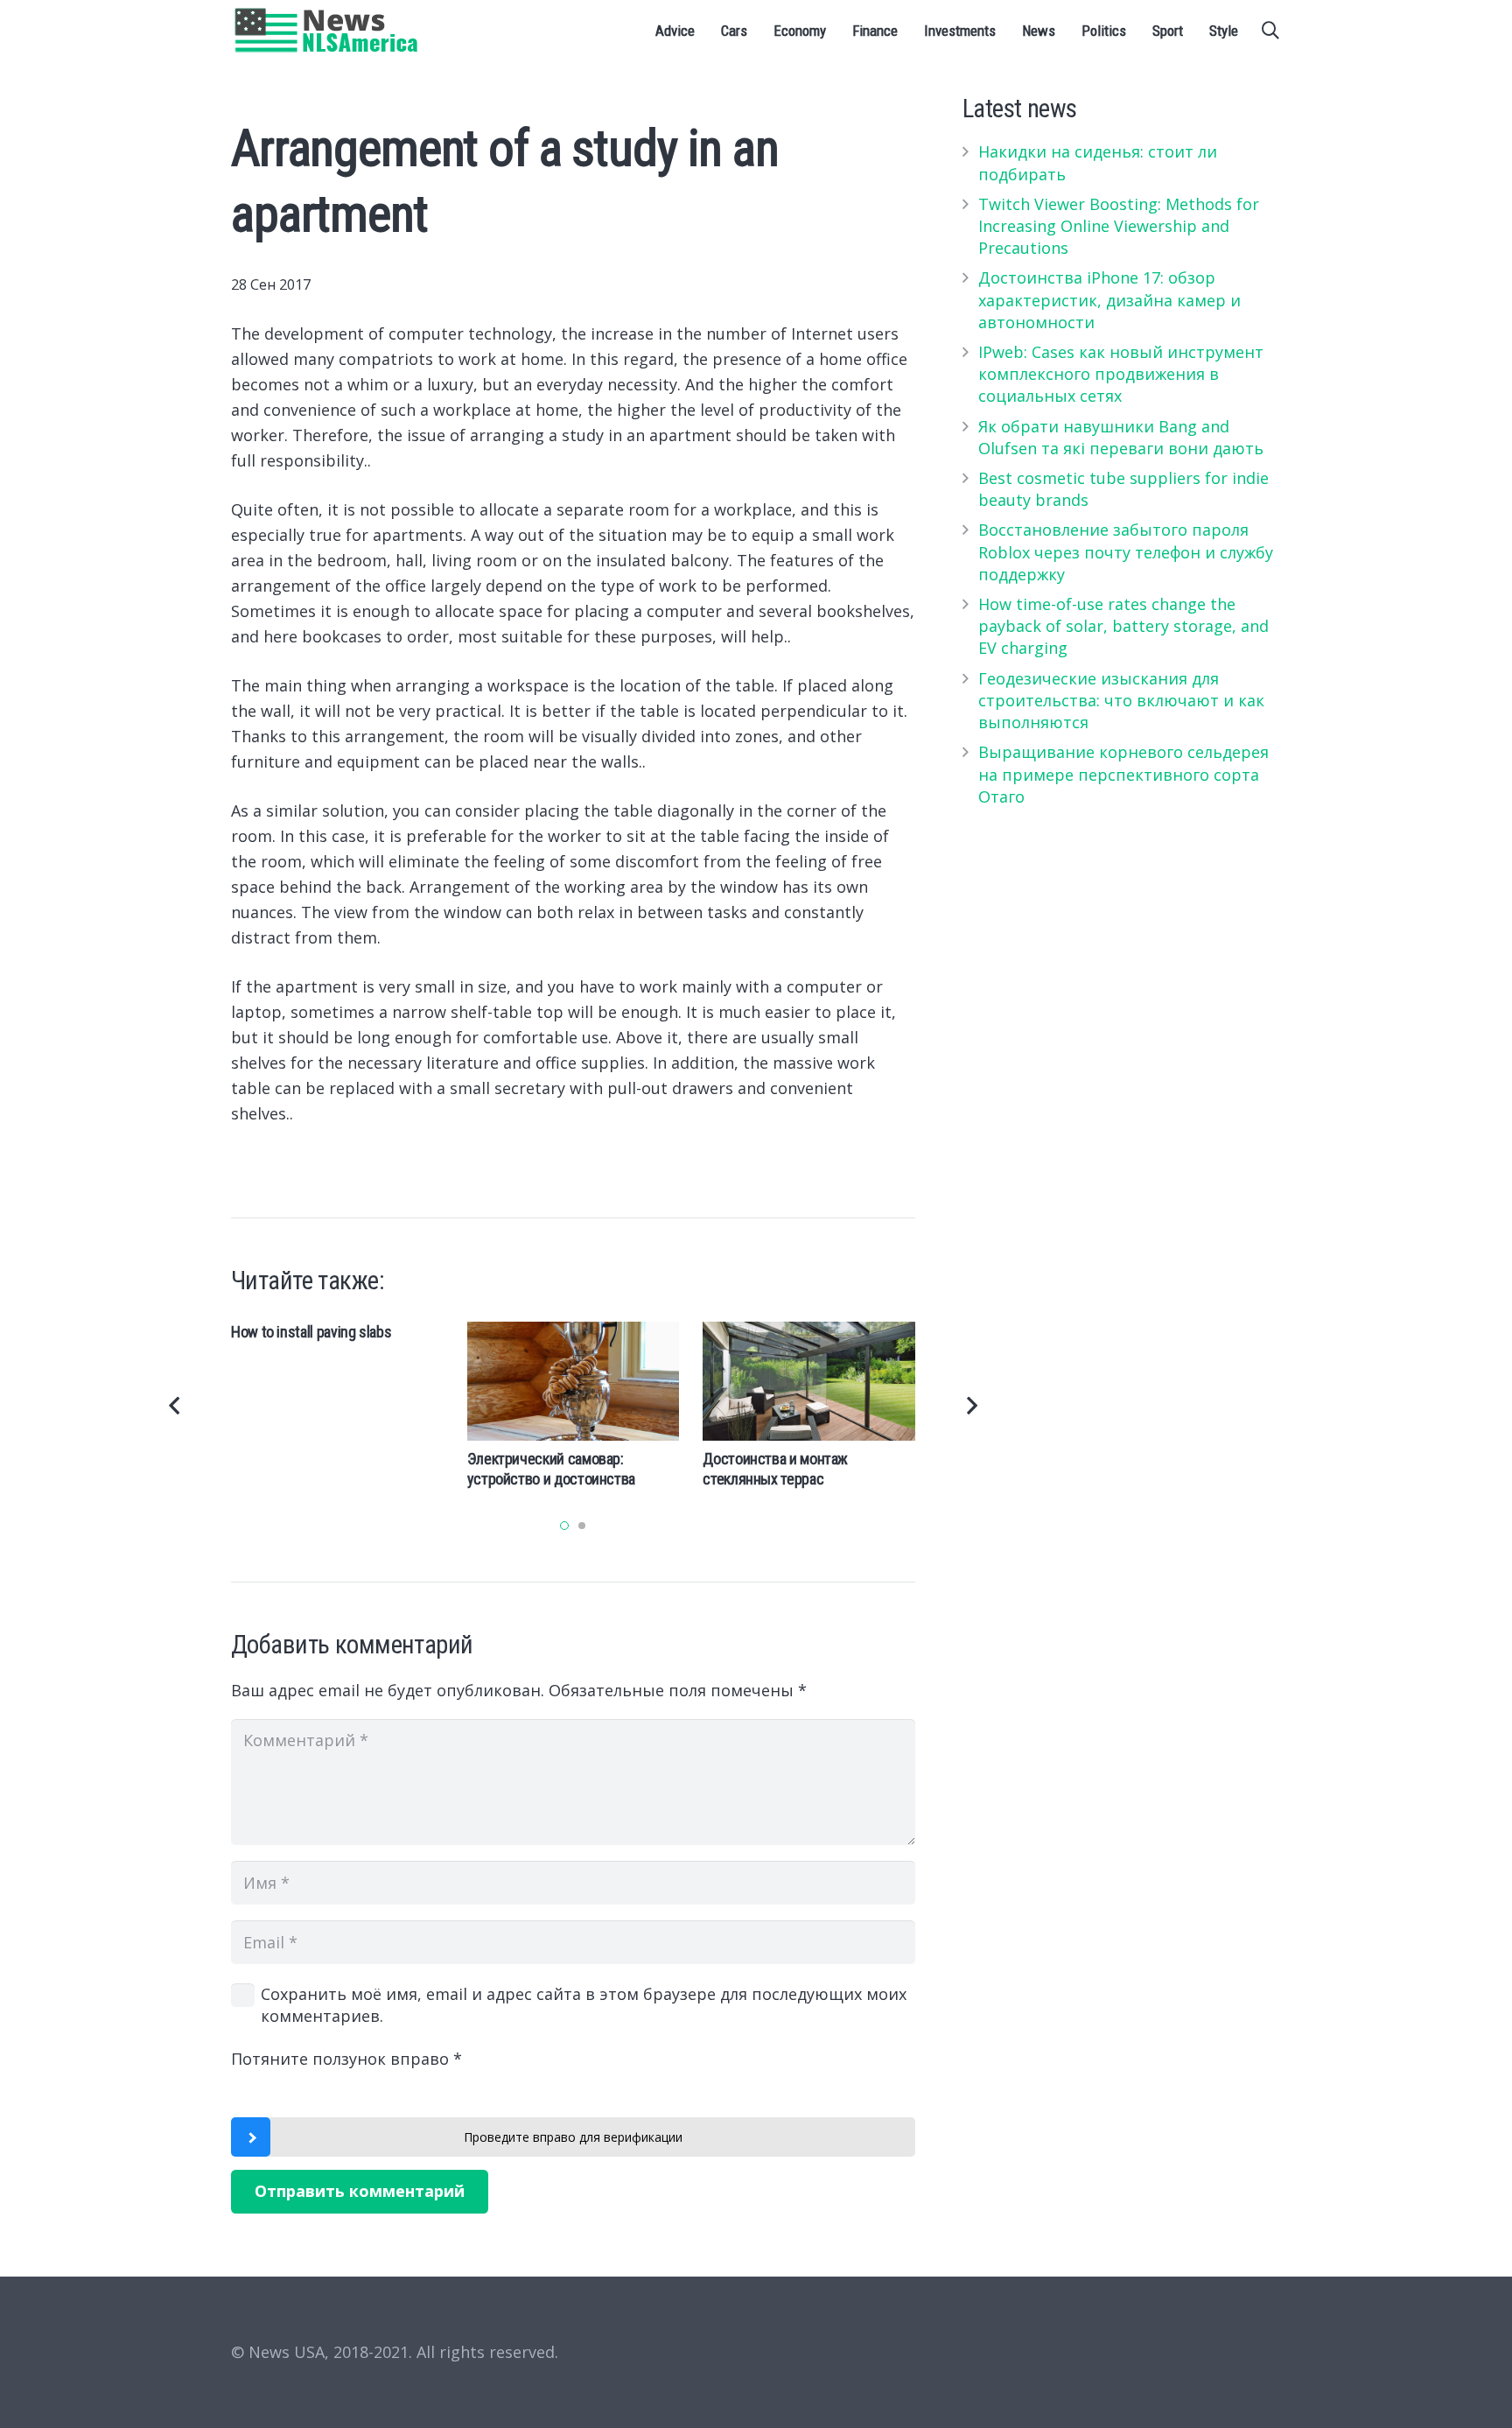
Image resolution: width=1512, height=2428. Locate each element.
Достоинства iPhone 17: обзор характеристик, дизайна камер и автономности (1109, 299)
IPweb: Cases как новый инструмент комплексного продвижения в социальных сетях (1121, 374)
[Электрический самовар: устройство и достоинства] (574, 1381)
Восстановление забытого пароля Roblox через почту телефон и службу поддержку (1126, 551)
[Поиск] (1270, 31)
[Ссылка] (327, 31)
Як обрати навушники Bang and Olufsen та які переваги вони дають (1121, 437)
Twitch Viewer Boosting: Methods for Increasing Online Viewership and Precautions (1119, 226)
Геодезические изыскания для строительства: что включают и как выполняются (1121, 700)
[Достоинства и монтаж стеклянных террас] (809, 1381)
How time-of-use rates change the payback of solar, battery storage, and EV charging (1123, 626)
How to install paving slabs (311, 1332)
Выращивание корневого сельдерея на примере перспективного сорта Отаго (1123, 774)
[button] (564, 1526)
